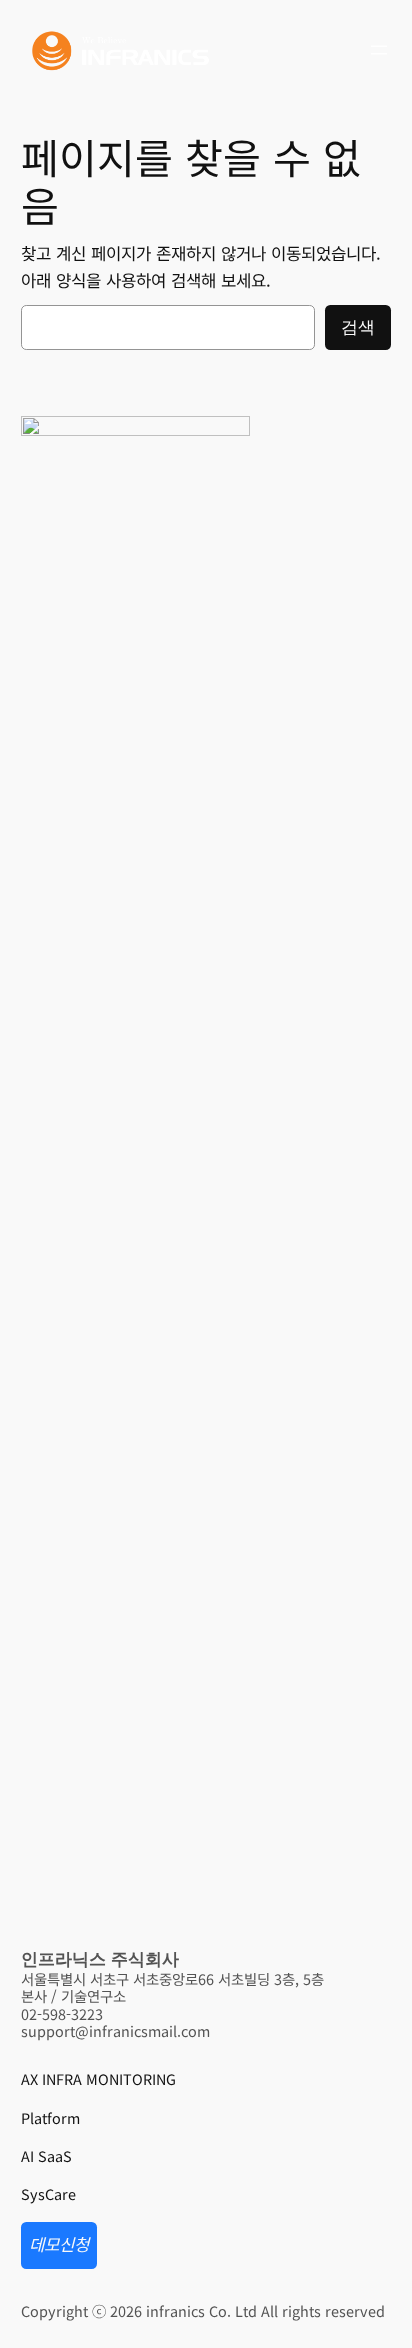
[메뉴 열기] (379, 50)
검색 (358, 327)
